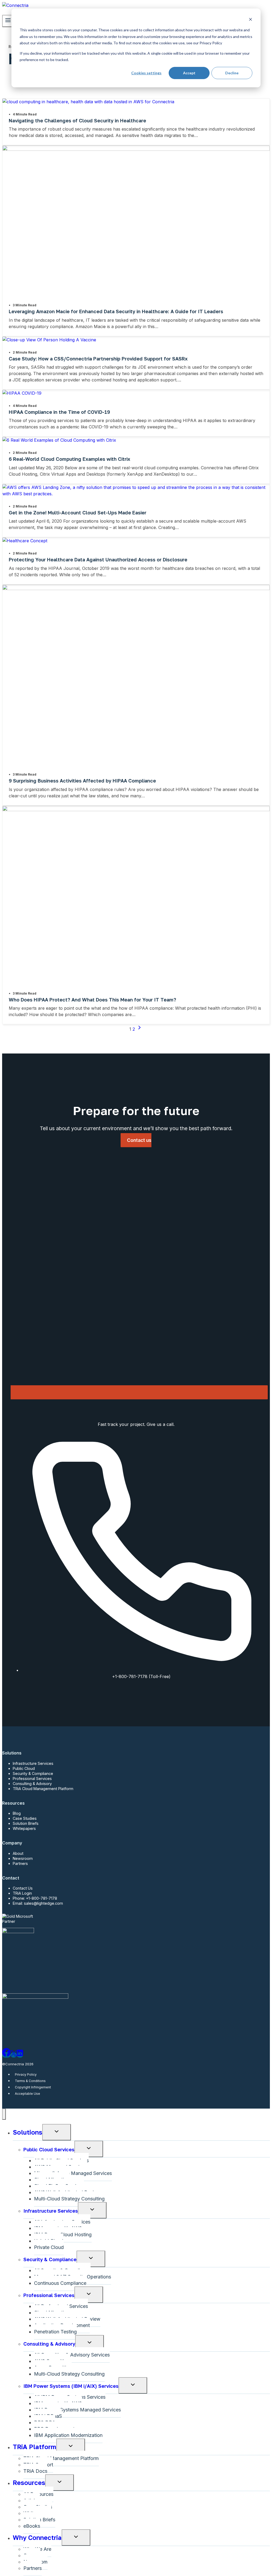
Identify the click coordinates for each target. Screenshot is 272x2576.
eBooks (32, 2526)
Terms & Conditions (30, 2081)
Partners (20, 1863)
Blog (17, 1813)
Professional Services (32, 1779)
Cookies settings (146, 73)
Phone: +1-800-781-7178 (35, 1898)
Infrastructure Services (33, 1763)
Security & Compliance (33, 1773)
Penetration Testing (55, 2332)
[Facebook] (6, 2055)
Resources (29, 2482)
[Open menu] (8, 21)
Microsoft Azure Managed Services (73, 2173)
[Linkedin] (20, 2055)
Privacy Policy (26, 2074)
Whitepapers (24, 1828)
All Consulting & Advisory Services (72, 2355)
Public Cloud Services (49, 2149)
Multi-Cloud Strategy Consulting (69, 2199)
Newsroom (23, 1858)
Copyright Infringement (33, 2087)
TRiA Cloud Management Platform (43, 1789)
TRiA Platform (35, 2447)
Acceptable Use (27, 2094)
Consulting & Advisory (32, 1784)
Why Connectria (37, 2537)
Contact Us (23, 1888)
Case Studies (25, 1818)
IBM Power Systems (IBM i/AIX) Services (71, 2386)
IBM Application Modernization (68, 2435)
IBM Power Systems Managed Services (77, 2410)
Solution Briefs (26, 1823)
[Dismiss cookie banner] (250, 20)
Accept (189, 73)
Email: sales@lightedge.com (38, 1903)
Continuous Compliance (60, 2283)
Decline (232, 73)
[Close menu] (4, 2114)
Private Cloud (49, 2247)
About (18, 1853)
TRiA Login (22, 1893)
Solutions (27, 2132)
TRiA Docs (35, 2471)
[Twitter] (14, 2055)
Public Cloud (24, 1768)
